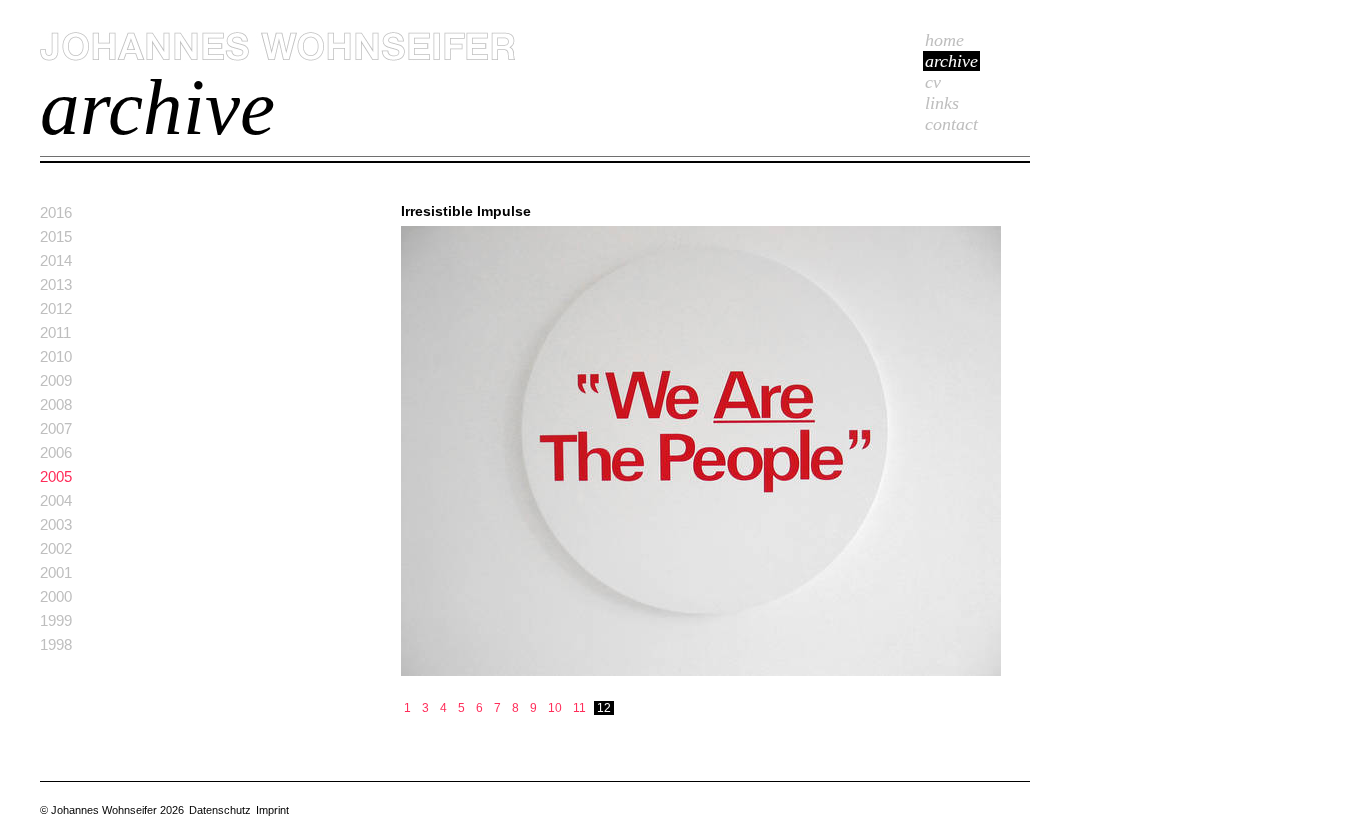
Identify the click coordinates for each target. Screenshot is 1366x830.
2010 (56, 356)
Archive (951, 61)
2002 (56, 548)
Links (942, 103)
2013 (56, 284)
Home (944, 40)
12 (604, 708)
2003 (56, 524)
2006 (56, 452)
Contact (951, 124)
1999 (56, 620)
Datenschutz (220, 810)
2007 (56, 428)
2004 (56, 500)
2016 (56, 212)
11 (579, 708)
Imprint (272, 810)
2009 (56, 380)
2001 (56, 572)
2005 (56, 476)
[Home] (277, 57)
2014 (56, 260)
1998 (56, 644)
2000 (56, 596)
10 (555, 708)
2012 (56, 308)
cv (933, 82)
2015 (56, 236)
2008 (56, 404)
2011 (55, 332)
